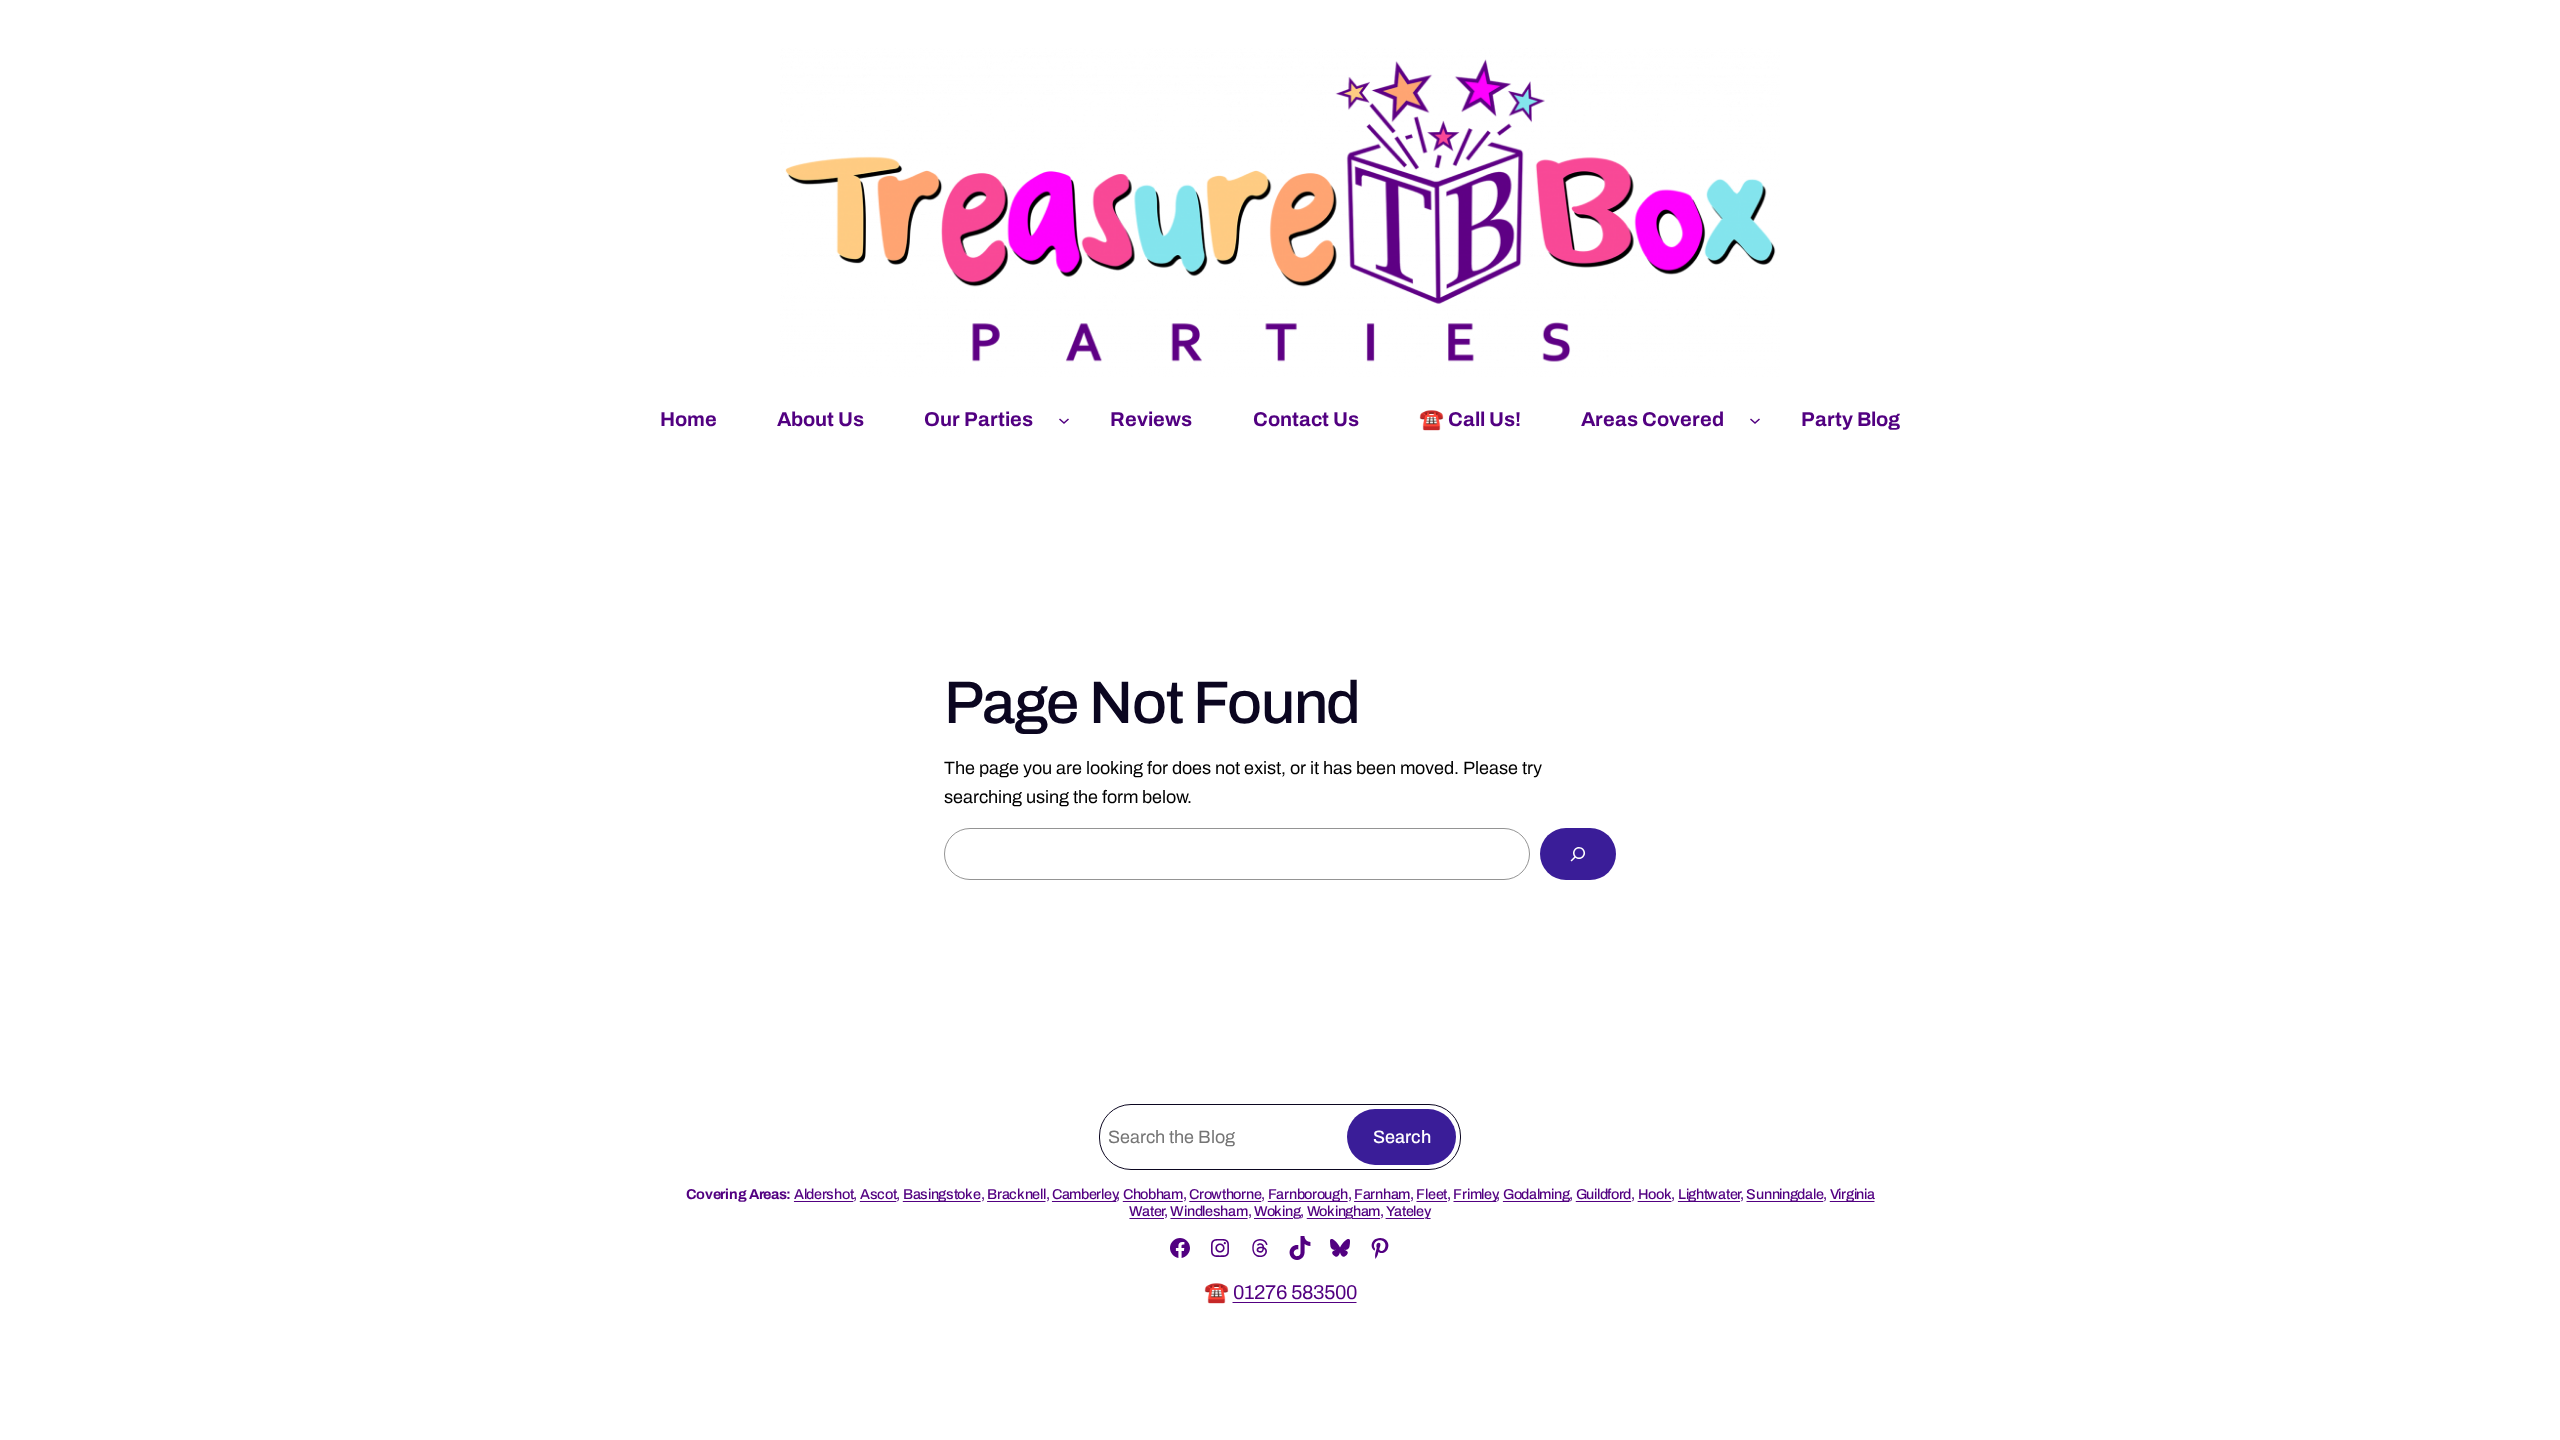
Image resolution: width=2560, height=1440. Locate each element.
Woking (1277, 1211)
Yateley (1408, 1211)
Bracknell (1016, 1194)
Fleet (1431, 1194)
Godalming (1536, 1194)
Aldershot (823, 1194)
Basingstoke (942, 1194)
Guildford (1603, 1194)
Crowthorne (1225, 1194)
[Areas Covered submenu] (1755, 419)
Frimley (1474, 1194)
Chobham (1153, 1194)
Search (1402, 1137)
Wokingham (1343, 1211)
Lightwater (1709, 1194)
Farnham (1382, 1194)
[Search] (1578, 854)
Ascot (878, 1194)
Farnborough (1308, 1194)
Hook (1655, 1194)
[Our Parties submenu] (1064, 419)
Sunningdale (1784, 1194)
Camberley (1084, 1194)
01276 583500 (1295, 1292)
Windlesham (1208, 1211)
